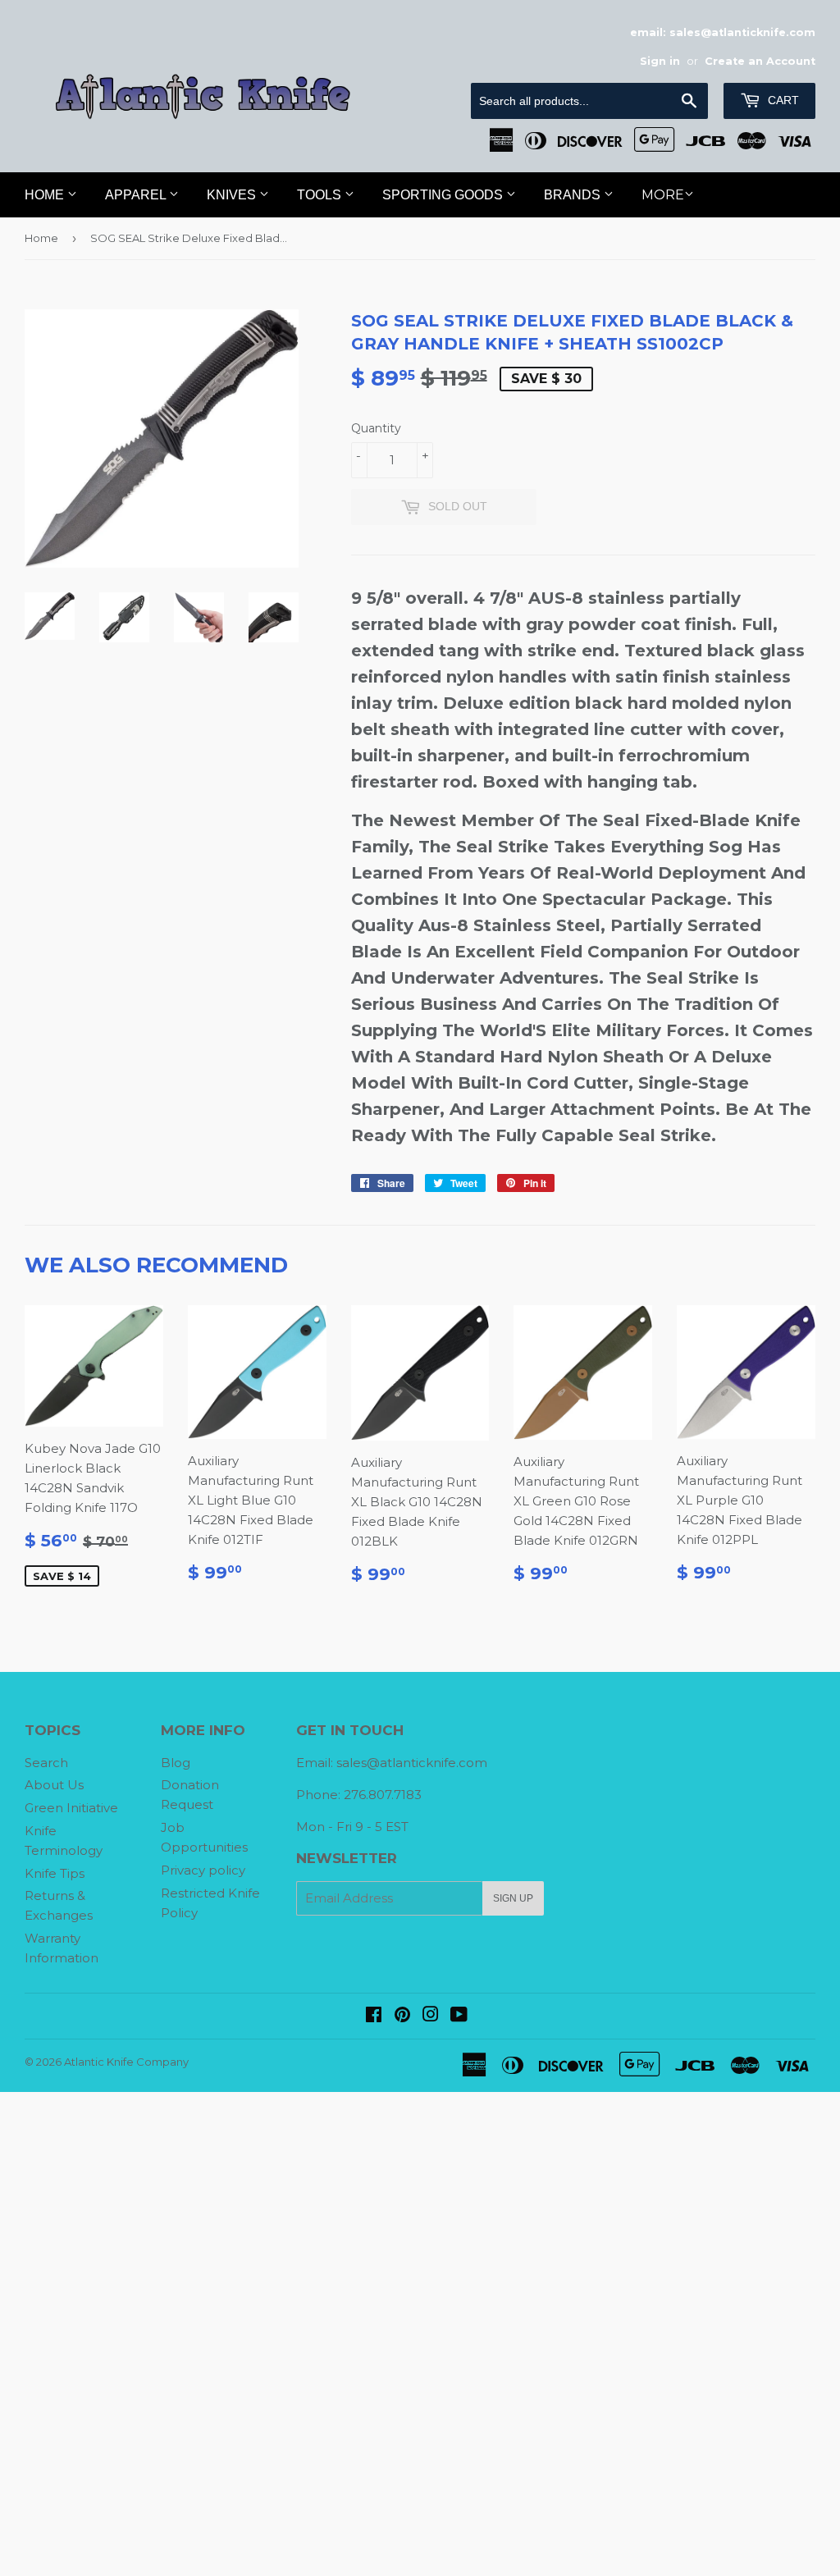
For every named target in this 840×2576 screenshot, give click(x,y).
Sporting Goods (444, 195)
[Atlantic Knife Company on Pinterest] (402, 2016)
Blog (176, 1763)
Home (46, 195)
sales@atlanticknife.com (412, 1763)
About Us (54, 1785)
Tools (321, 195)
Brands (574, 195)
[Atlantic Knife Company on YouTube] (459, 2016)
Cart (782, 100)
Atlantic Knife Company (126, 2062)
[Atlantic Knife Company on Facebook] (374, 2016)
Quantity (376, 428)
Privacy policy (203, 1870)
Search (46, 1763)
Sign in (660, 61)
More (663, 195)
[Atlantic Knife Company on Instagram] (431, 2016)
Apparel (137, 195)
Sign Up (513, 1898)
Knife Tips (55, 1873)
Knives (233, 195)
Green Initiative (71, 1808)
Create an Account (760, 61)
